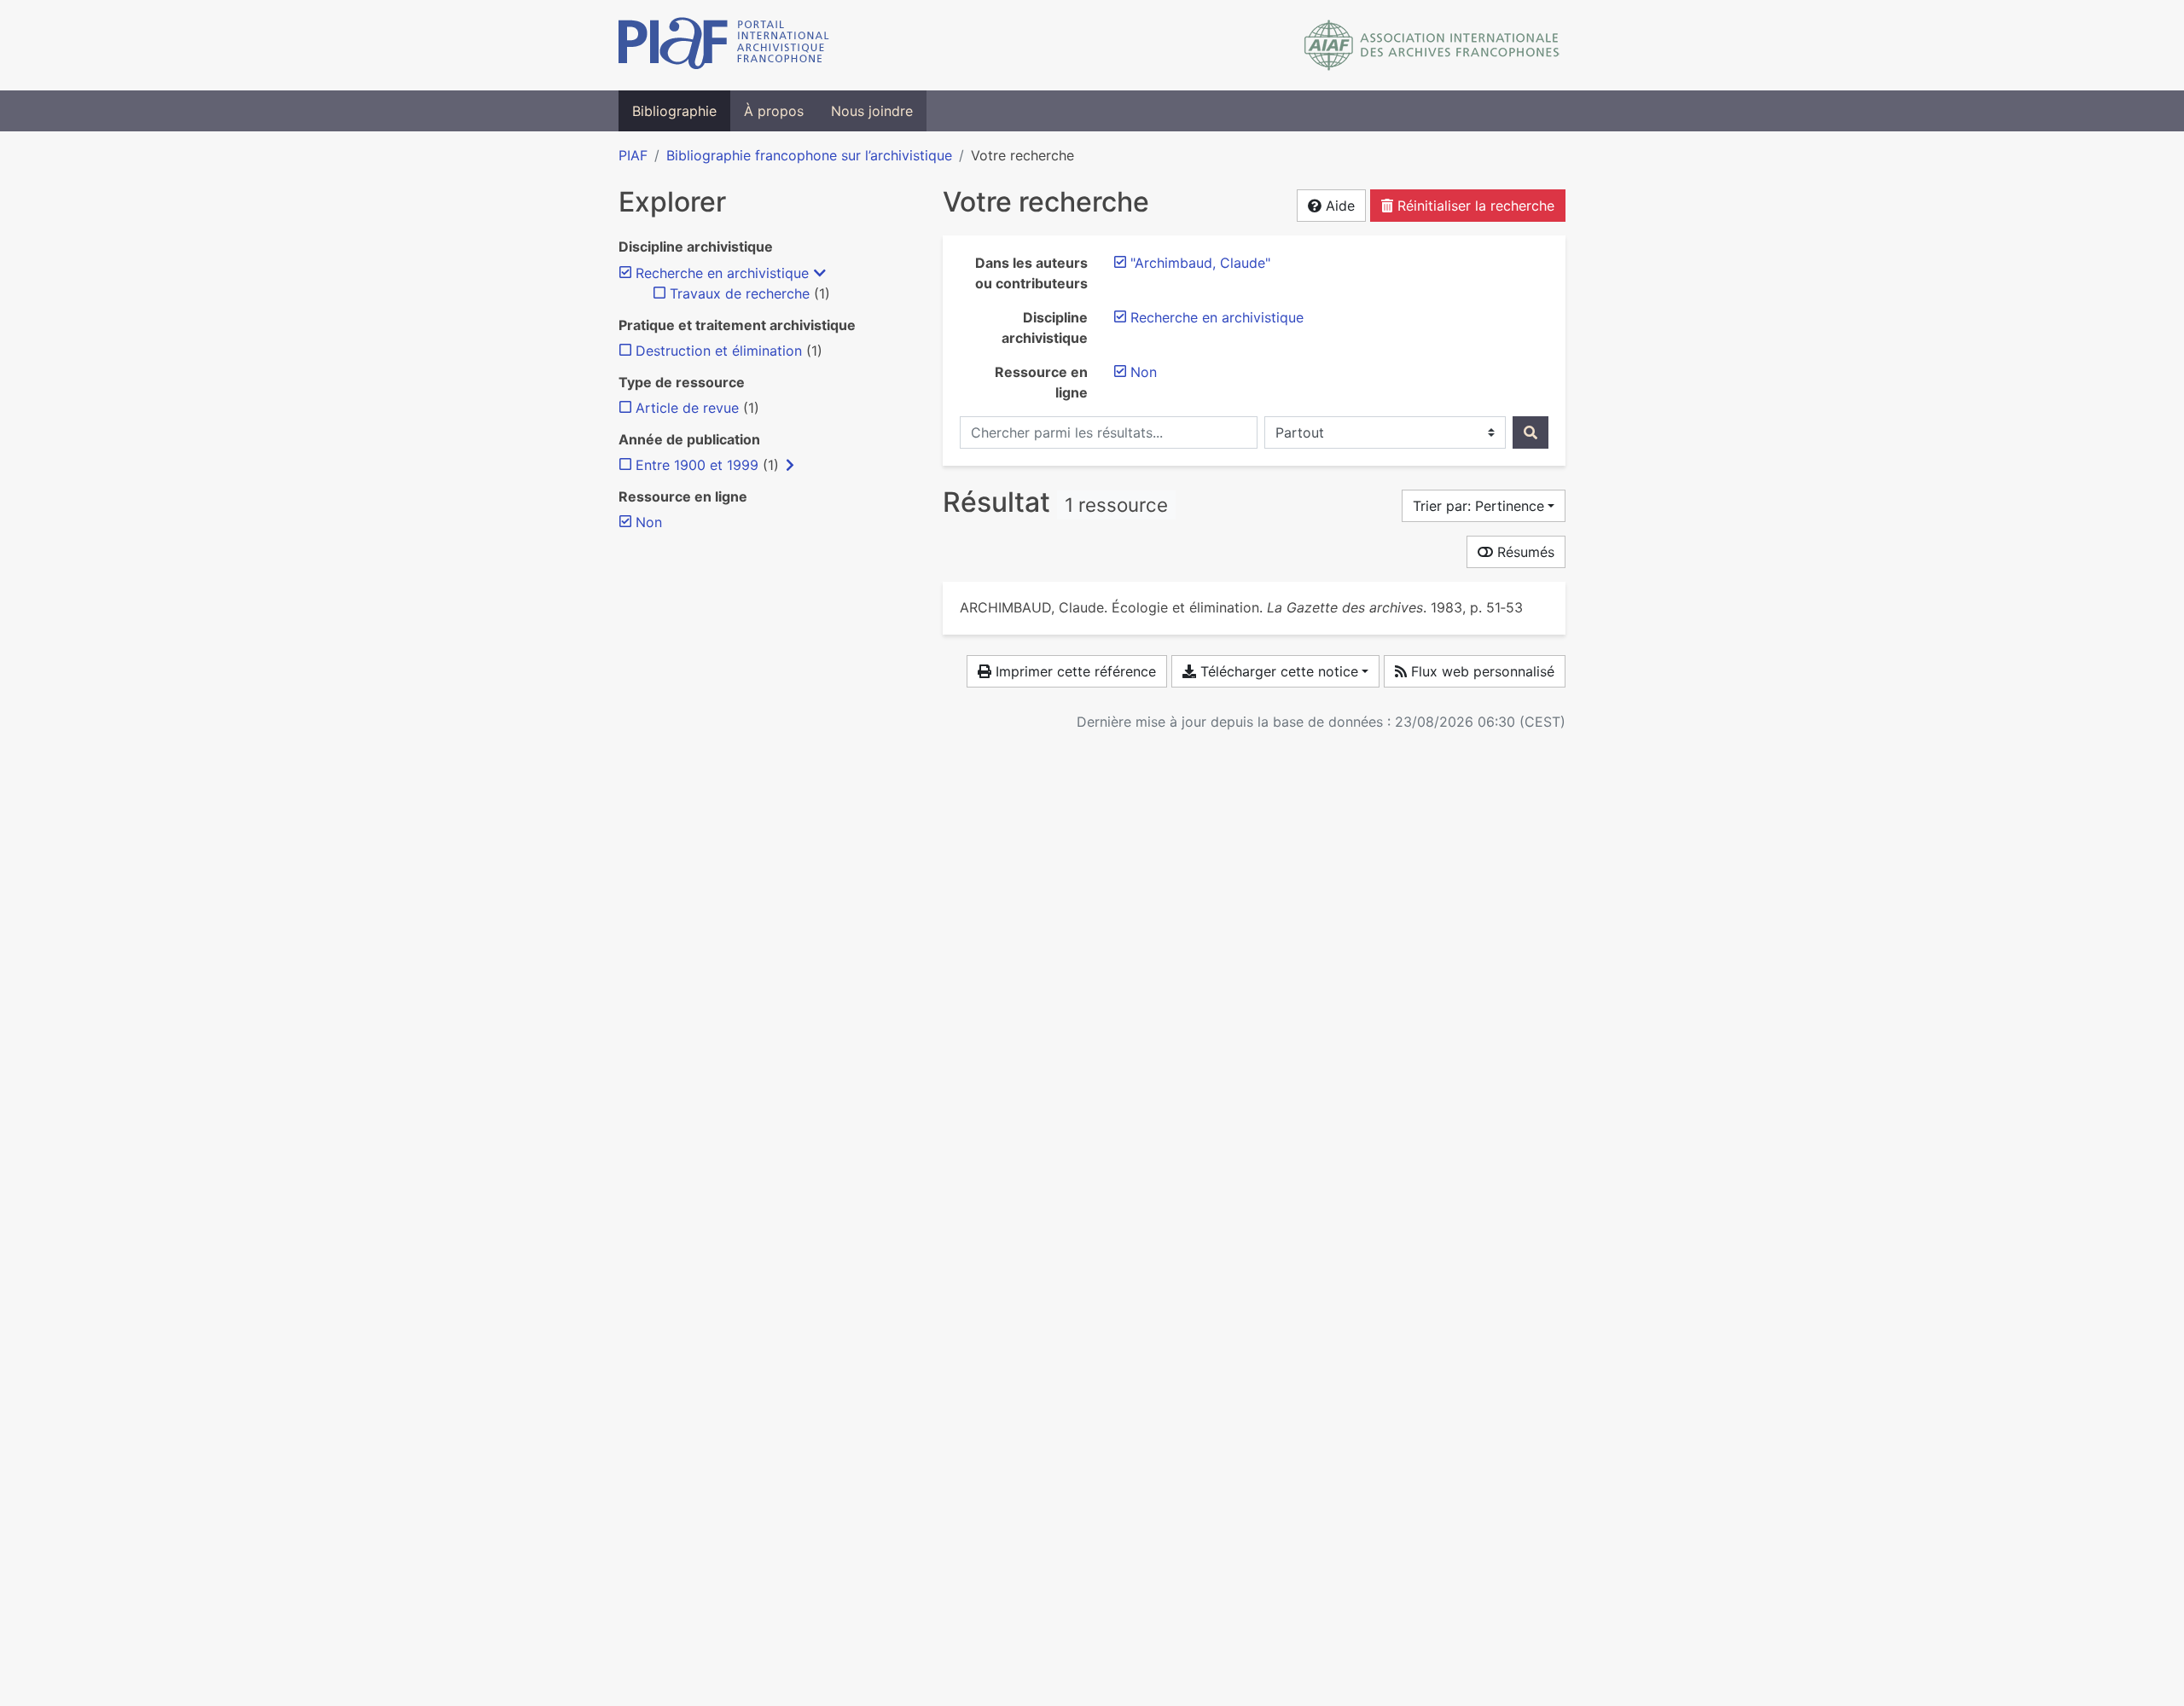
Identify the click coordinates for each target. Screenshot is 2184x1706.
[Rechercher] (1531, 432)
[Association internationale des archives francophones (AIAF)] (1432, 45)
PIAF (633, 155)
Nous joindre (872, 111)
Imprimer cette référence (1074, 671)
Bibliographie (674, 111)
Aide (1338, 206)
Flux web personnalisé (1481, 671)
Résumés (1524, 552)
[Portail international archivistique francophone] (724, 45)
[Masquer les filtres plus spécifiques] (820, 273)
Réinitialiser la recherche (1474, 206)
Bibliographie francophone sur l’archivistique (809, 155)
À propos (774, 111)
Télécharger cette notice (1277, 671)
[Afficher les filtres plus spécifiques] (790, 465)
